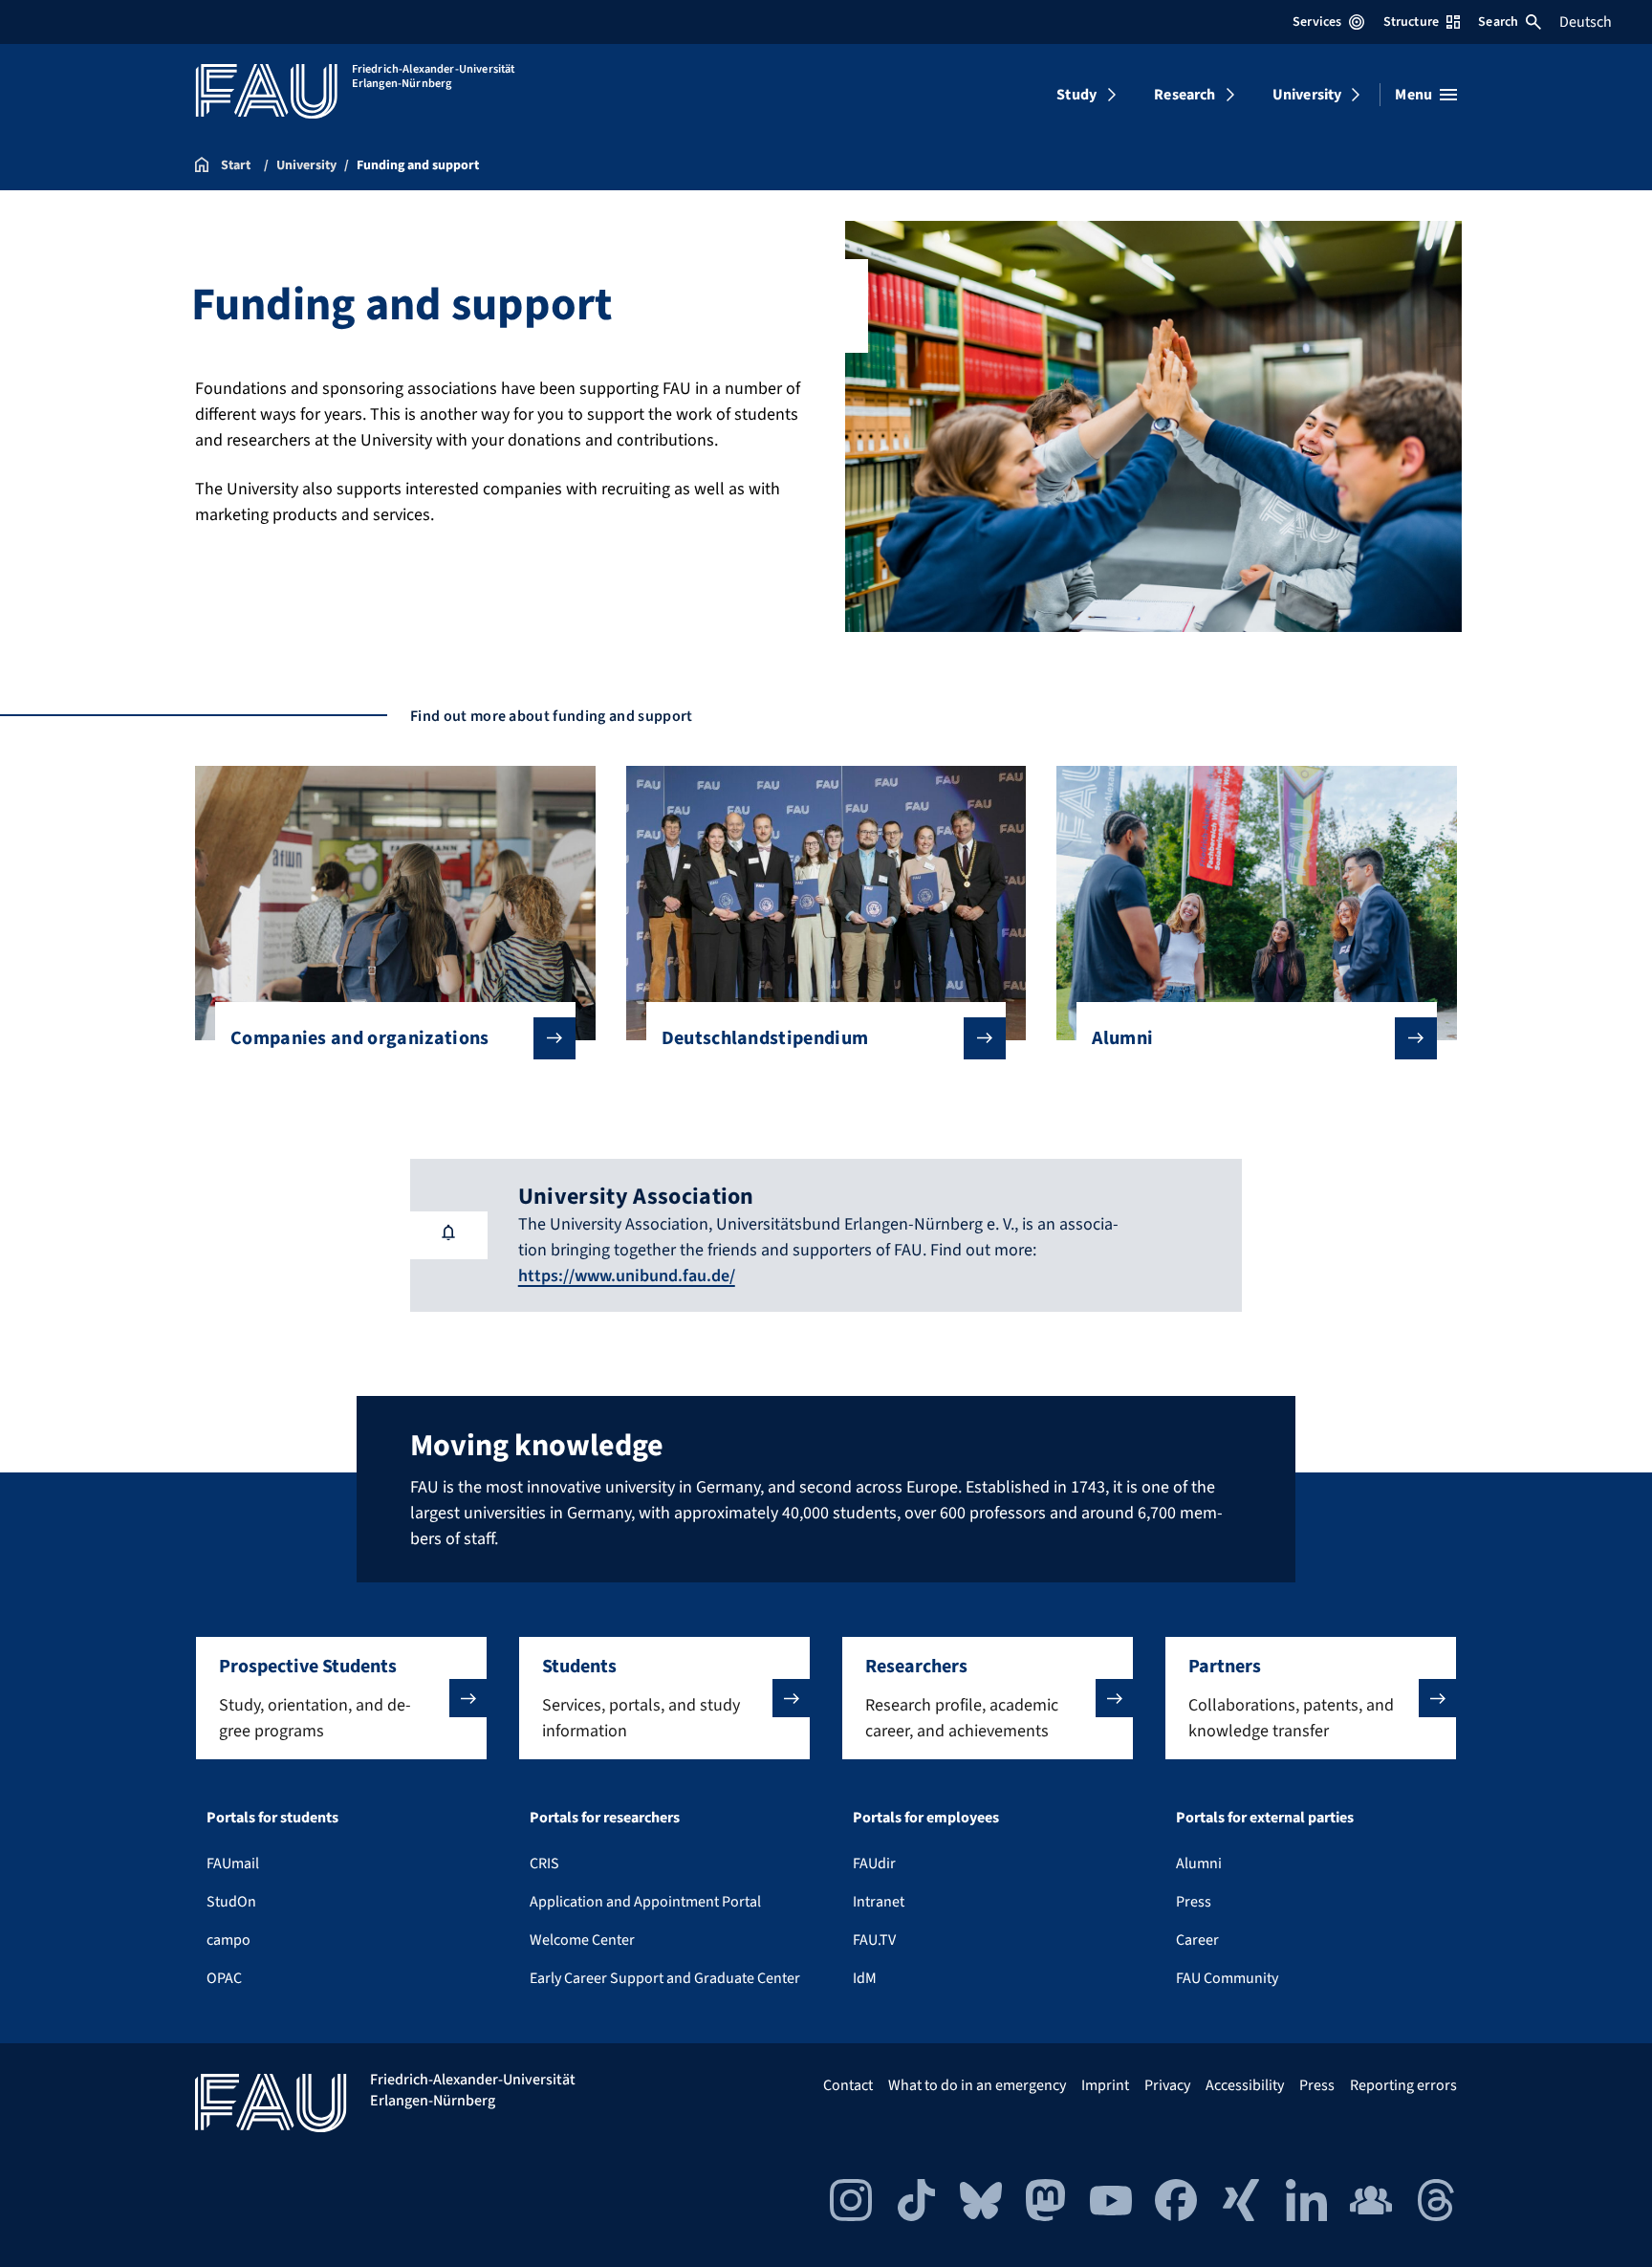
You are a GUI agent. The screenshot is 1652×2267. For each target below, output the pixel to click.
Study (1076, 95)
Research (1185, 95)
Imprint (1105, 2085)
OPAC (224, 1978)
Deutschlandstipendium (765, 1038)
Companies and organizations (360, 1038)
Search (1498, 22)
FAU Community (1227, 1978)
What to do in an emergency (977, 2085)
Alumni (1122, 1038)
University (1307, 95)
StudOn (231, 1902)
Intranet (879, 1902)
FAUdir (874, 1864)
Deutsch (1586, 22)
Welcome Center (582, 1940)
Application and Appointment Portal (645, 1902)
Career (1197, 1940)
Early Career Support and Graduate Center (665, 1978)
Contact (848, 2085)
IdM (865, 1978)
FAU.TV (874, 1940)
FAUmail (233, 1864)
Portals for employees (926, 1818)
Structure (1411, 22)
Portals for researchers (605, 1818)
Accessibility (1245, 2085)
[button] (341, 1698)
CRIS (544, 1864)
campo (228, 1940)
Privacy (1167, 2085)
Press (1194, 1902)
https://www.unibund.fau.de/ (627, 1276)
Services (1317, 22)
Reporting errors (1403, 2085)
